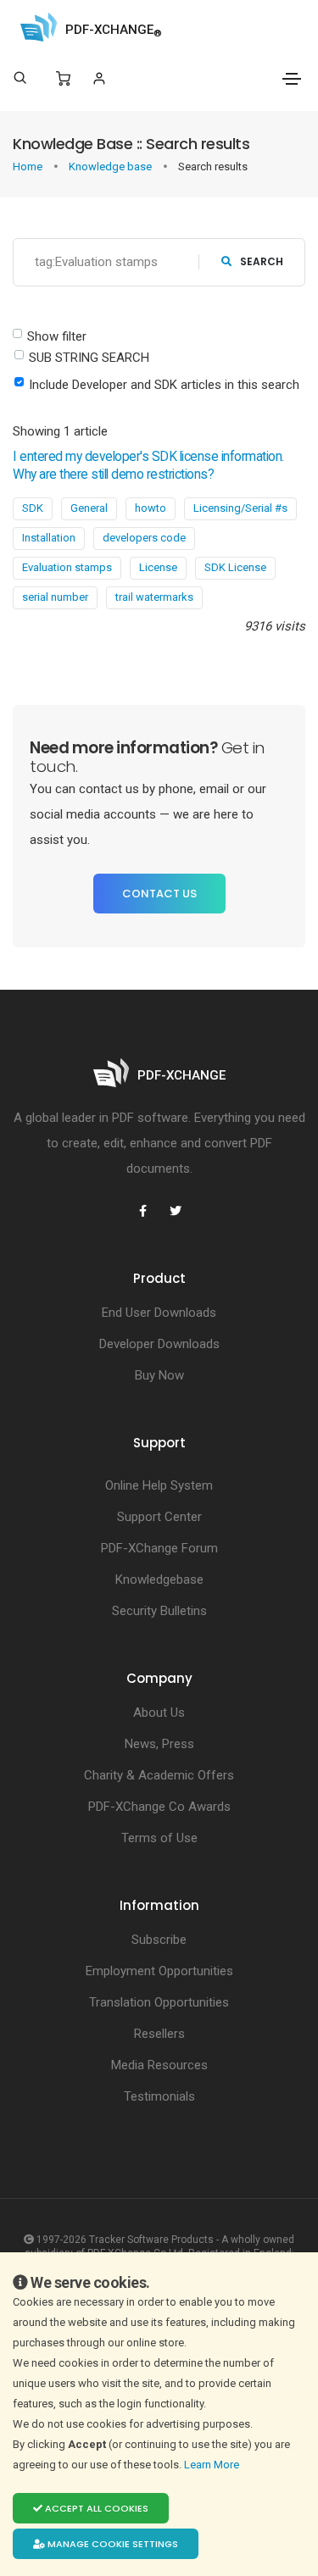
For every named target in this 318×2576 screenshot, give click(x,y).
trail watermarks (154, 597)
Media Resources (159, 2065)
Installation (49, 538)
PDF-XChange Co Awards (159, 1807)
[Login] (99, 78)
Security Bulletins (159, 1611)
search (262, 261)
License (158, 567)
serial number (55, 597)
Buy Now (159, 1375)
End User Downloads (159, 1313)
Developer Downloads (159, 1344)
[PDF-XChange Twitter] (176, 1211)
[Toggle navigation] (292, 79)
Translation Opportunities (159, 2002)
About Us (159, 1713)
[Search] (20, 78)
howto (151, 508)
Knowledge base (112, 167)
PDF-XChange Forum (159, 1548)
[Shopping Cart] (63, 79)
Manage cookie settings (112, 2544)
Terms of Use (159, 1838)
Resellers (159, 2034)
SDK (33, 508)
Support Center (159, 1517)
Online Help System (159, 1485)
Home (29, 167)
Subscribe (159, 1940)
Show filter (57, 336)
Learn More (213, 2465)
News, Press (159, 1744)
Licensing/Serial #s (240, 508)
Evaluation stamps (67, 567)
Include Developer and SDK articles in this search (164, 385)
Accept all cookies (95, 2508)
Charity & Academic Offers (159, 1775)
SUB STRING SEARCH (89, 358)
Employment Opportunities (159, 1971)
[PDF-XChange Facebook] (143, 1211)
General (89, 508)
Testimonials (159, 2096)
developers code (144, 538)
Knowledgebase (159, 1579)
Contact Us (159, 894)
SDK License (235, 567)
